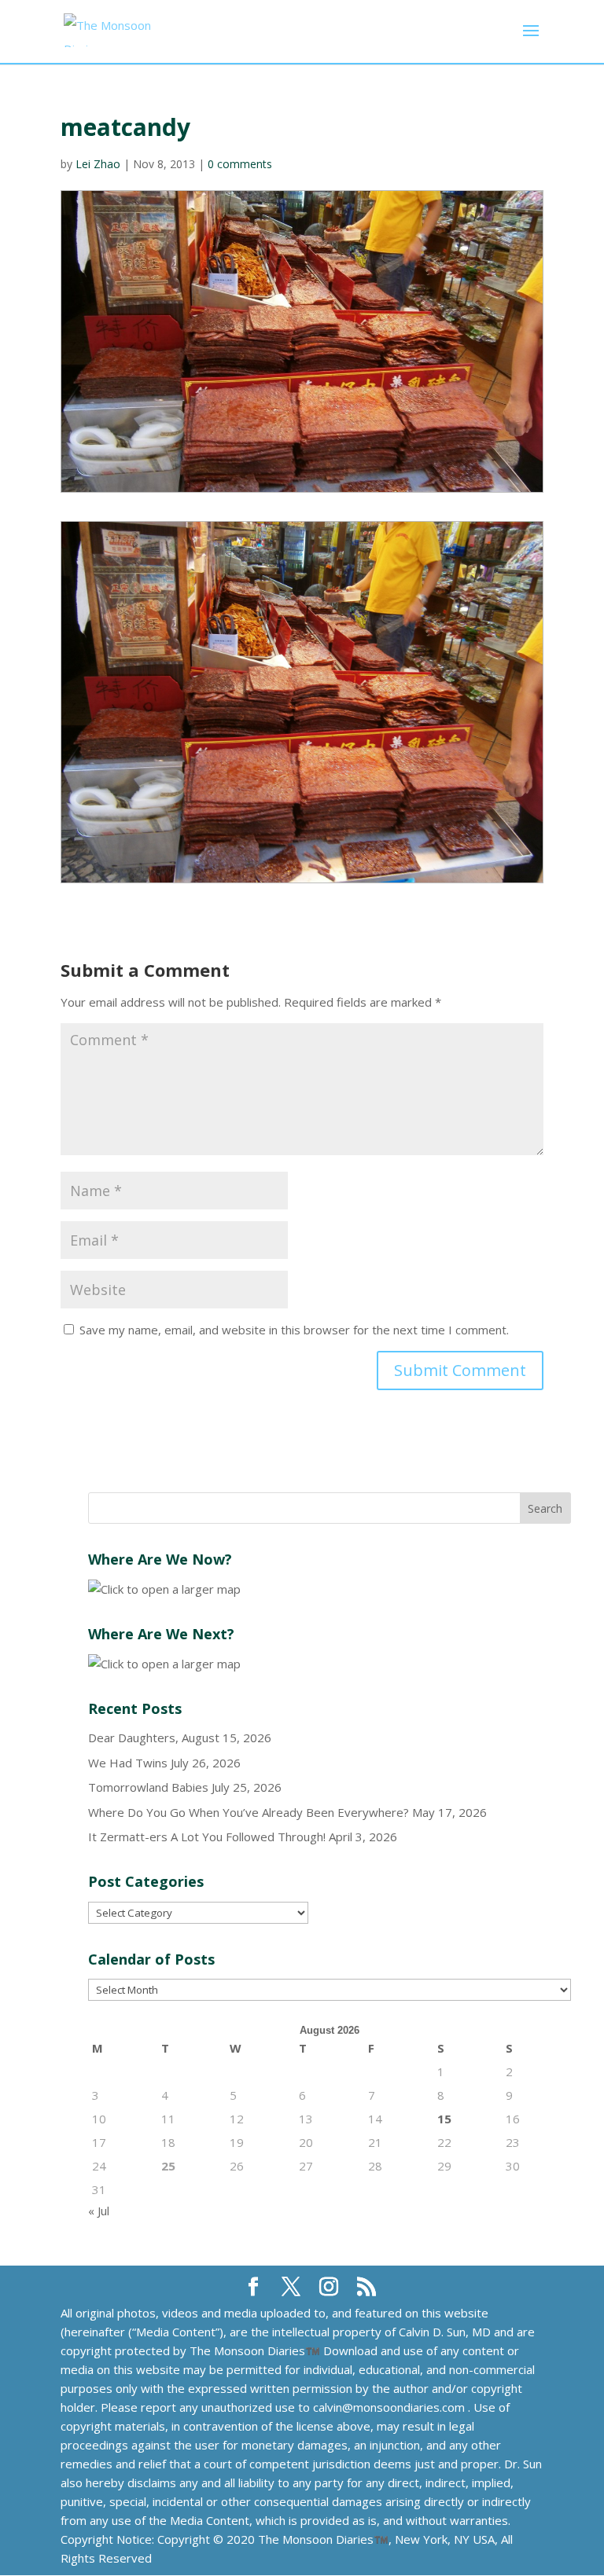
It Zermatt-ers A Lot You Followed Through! (207, 1837)
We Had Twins (128, 1763)
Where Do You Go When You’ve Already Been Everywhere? (249, 1812)
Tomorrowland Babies (148, 1787)
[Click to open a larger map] (164, 1589)
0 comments (240, 164)
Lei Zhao (98, 164)
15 (444, 2119)
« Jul (99, 2211)
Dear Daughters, (133, 1738)
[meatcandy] (302, 702)
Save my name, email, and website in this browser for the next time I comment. (294, 1330)
